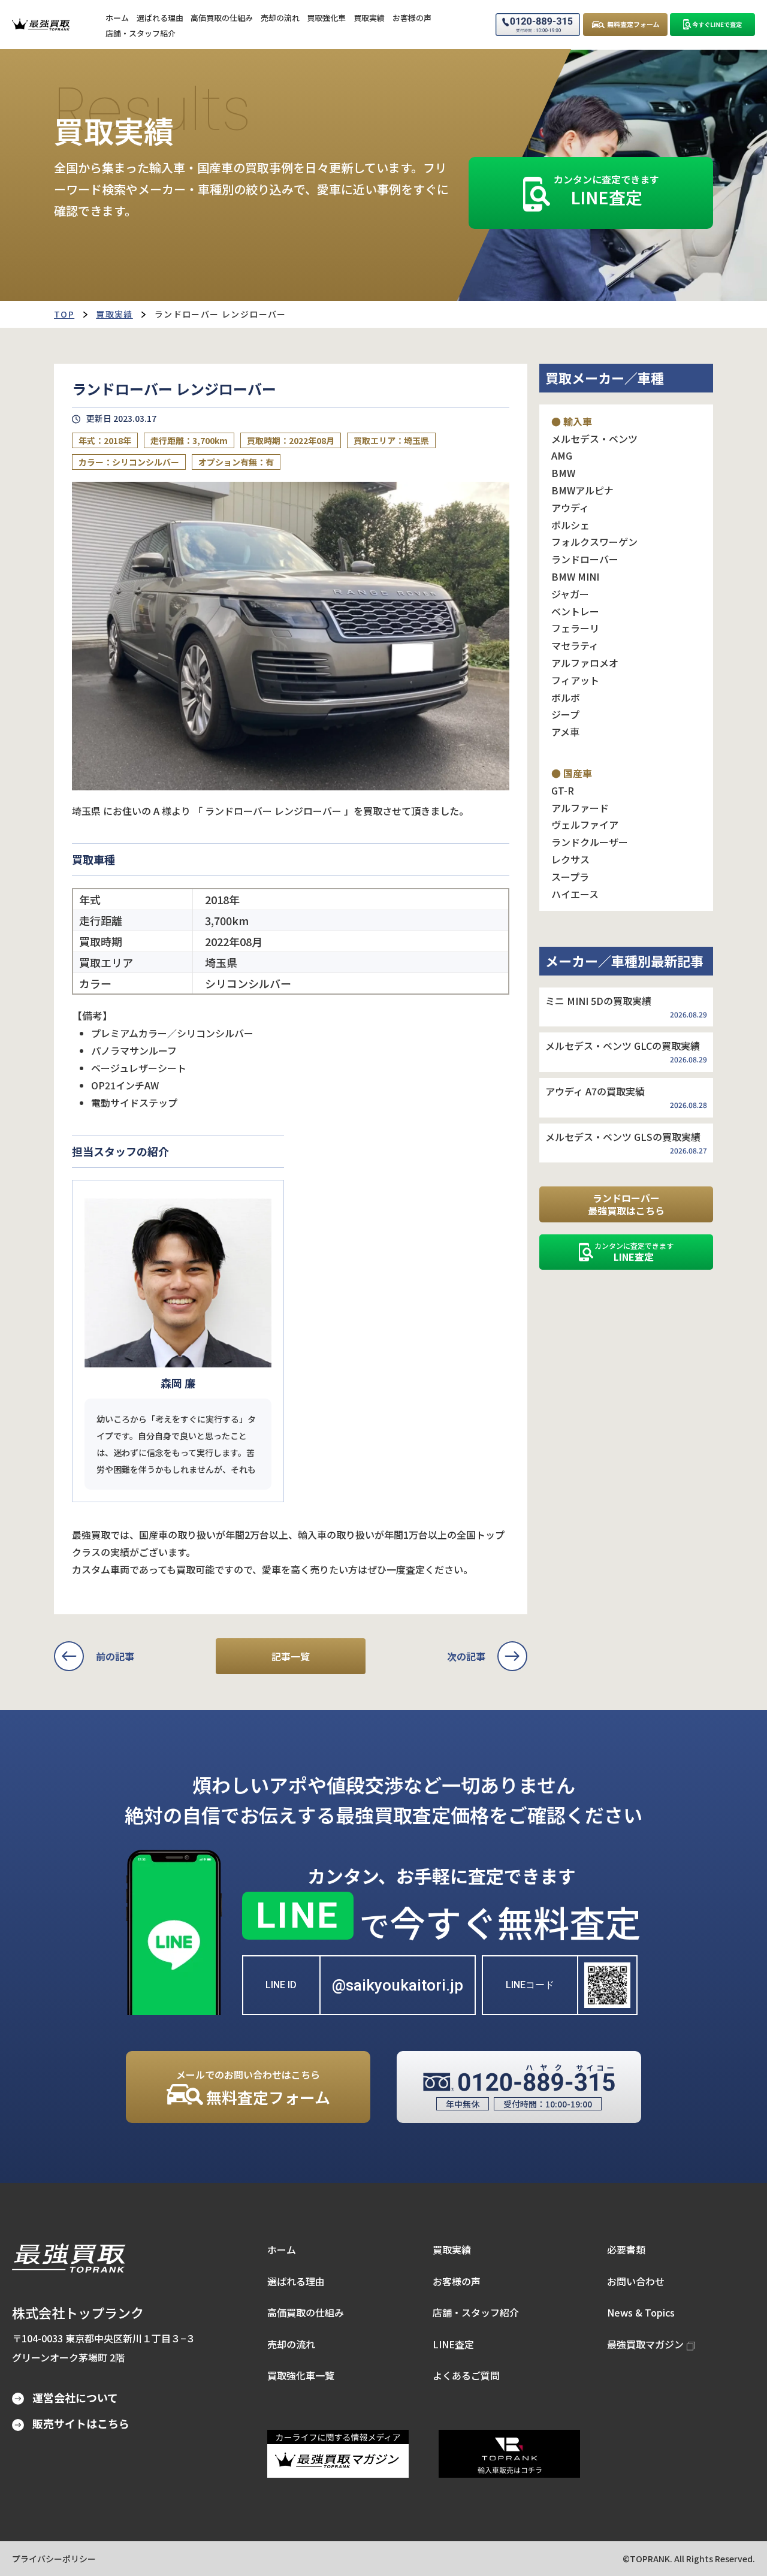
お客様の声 (457, 2281)
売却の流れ (291, 2344)
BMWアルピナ (582, 490)
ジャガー (570, 594)
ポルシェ (570, 525)
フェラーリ (575, 628)
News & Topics (641, 2312)
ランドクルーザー (590, 842)
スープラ (570, 877)
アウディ (570, 508)
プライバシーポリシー (54, 2559)
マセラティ (575, 645)
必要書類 (626, 2249)
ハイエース (575, 894)
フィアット (575, 680)
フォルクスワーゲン (594, 542)
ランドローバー (585, 559)
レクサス (570, 859)
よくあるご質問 (466, 2375)
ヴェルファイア (585, 825)
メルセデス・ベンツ (594, 439)
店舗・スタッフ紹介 (476, 2312)
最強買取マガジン (645, 2344)
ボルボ (566, 697)
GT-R (563, 790)
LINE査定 (453, 2344)
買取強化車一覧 (301, 2375)
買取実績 (114, 314)
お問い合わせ (636, 2281)
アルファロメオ (585, 663)
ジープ (565, 714)
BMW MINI (575, 576)
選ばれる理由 (296, 2281)
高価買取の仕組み (306, 2312)
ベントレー (575, 611)
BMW (563, 473)
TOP (64, 314)
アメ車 (565, 732)
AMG (562, 455)
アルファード (580, 808)
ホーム (282, 2249)
